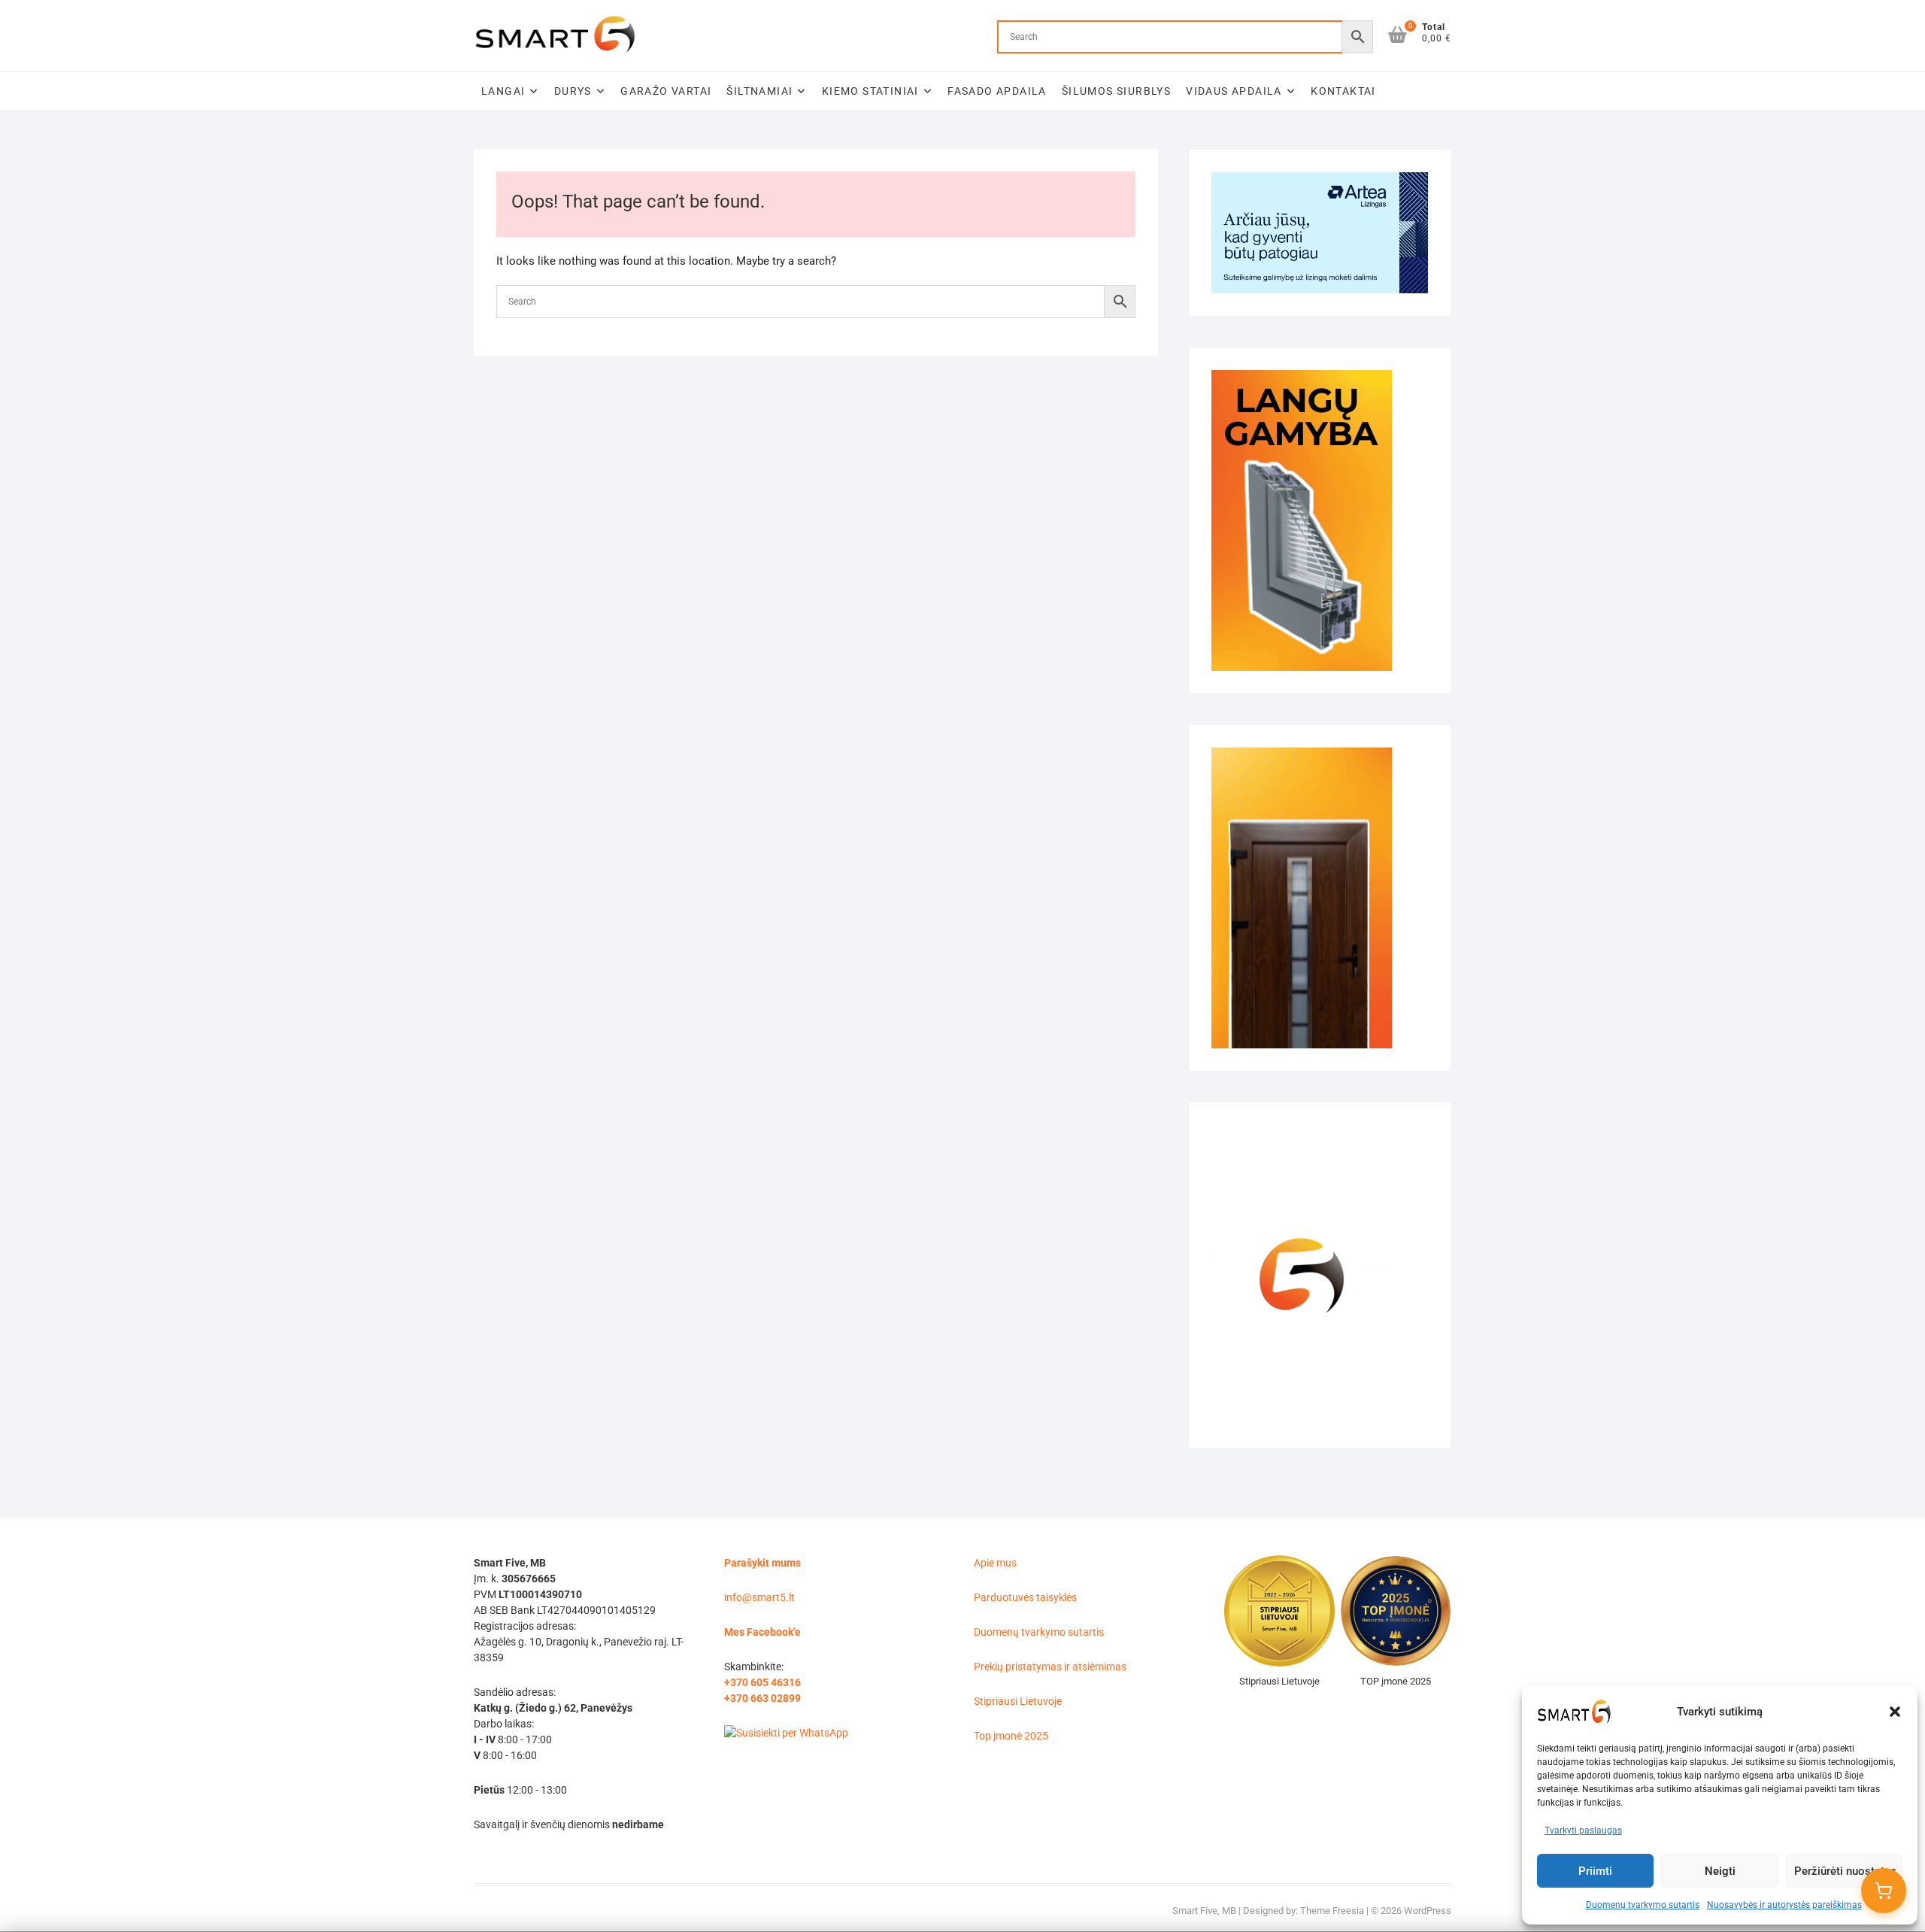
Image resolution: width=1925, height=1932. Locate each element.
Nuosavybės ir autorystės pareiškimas (1784, 1905)
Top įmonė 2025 (1011, 1736)
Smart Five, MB (1204, 1911)
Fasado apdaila (997, 91)
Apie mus (995, 1563)
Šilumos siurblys (1116, 91)
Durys (573, 91)
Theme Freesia (1332, 1911)
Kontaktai (1343, 91)
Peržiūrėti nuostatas (1845, 1871)
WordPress (1428, 1911)
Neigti (1720, 1871)
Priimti (1595, 1871)
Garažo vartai (666, 91)
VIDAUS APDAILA (1234, 91)
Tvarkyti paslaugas (1583, 1830)
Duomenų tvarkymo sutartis (1643, 1905)
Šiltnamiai (759, 91)
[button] (1895, 1712)
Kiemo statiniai (870, 91)
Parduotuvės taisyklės (1025, 1597)
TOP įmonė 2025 (1396, 1681)
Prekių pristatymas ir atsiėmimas (1050, 1667)
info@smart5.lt (759, 1597)
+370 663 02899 (762, 1698)
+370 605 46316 (762, 1682)
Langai (503, 91)
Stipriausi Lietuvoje (1018, 1701)
